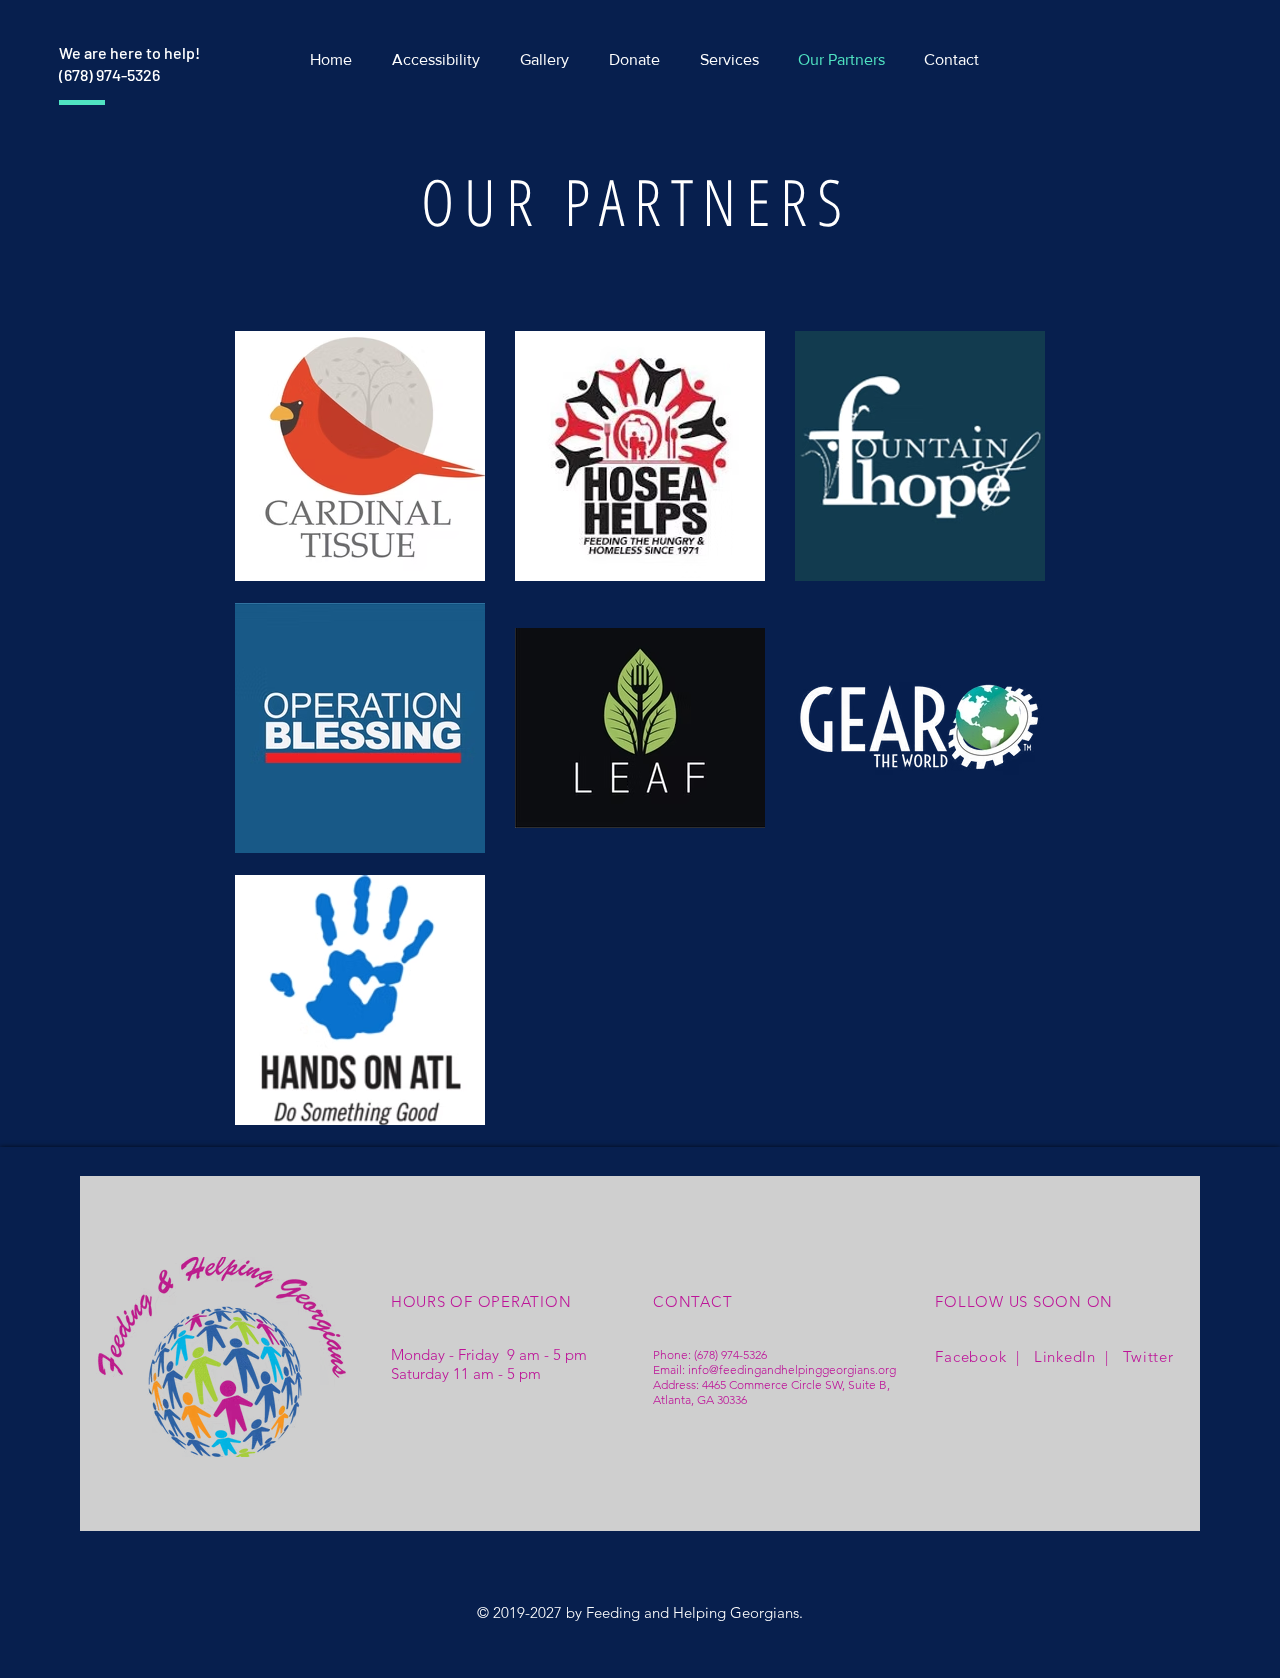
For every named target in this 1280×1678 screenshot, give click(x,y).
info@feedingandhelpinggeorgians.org (792, 1369)
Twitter (1148, 1356)
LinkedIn (1065, 1356)
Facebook (970, 1356)
